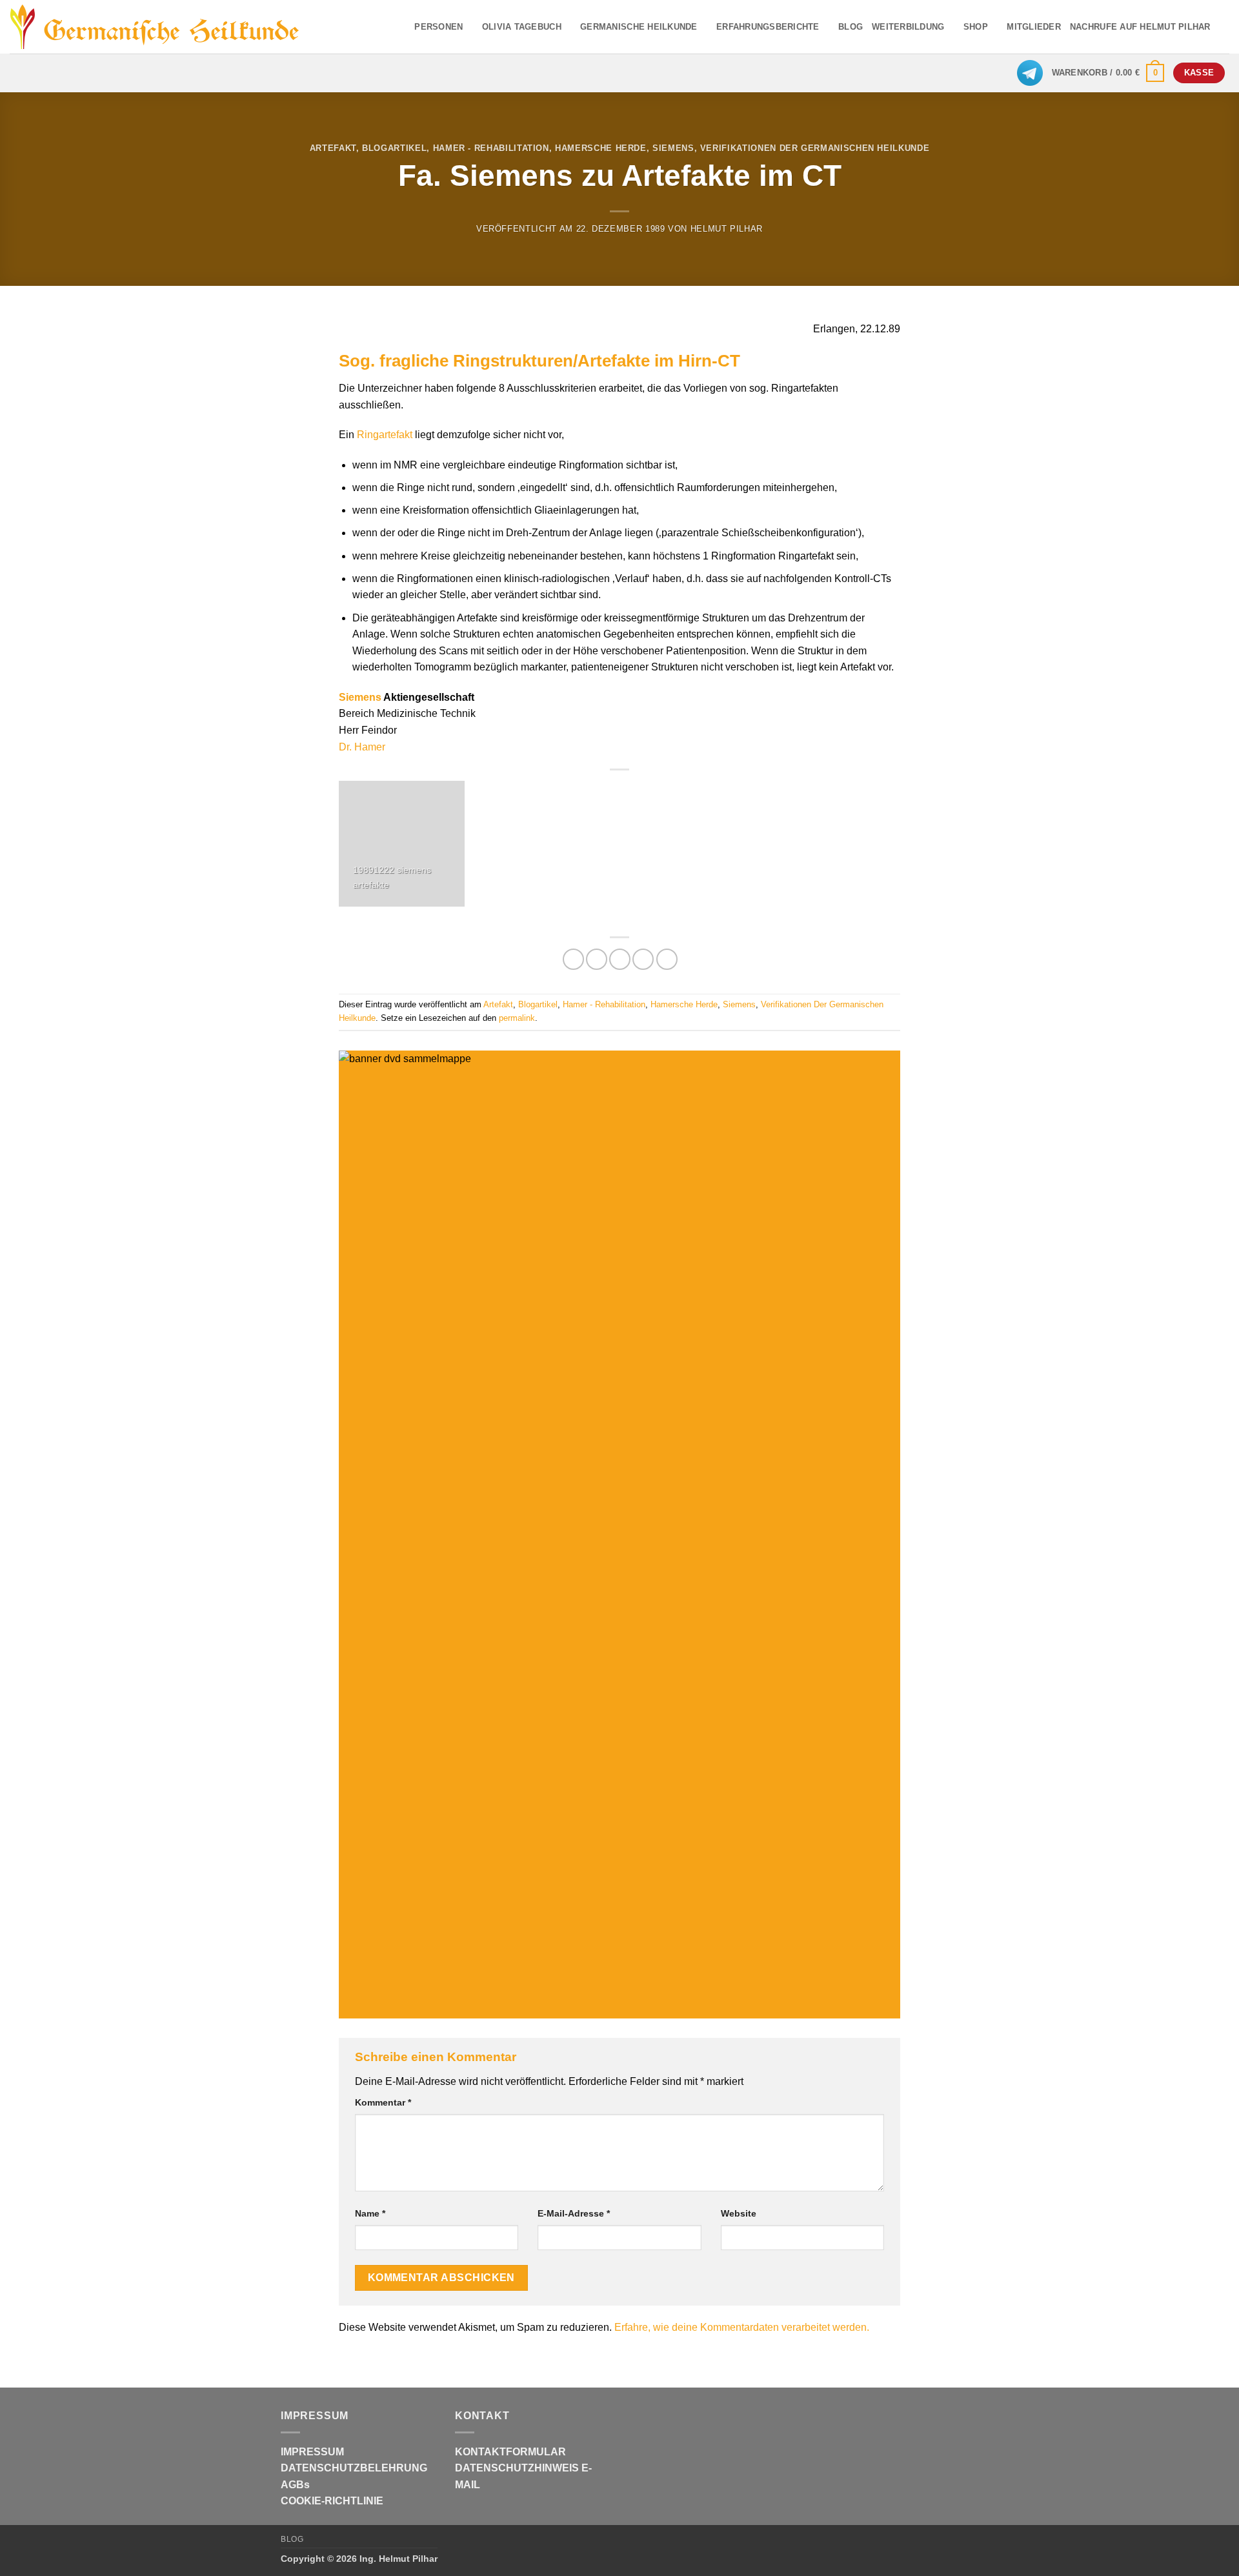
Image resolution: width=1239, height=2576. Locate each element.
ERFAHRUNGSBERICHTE (768, 27)
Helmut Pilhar (727, 229)
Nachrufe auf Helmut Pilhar (1140, 27)
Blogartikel (394, 148)
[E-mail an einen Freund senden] (620, 959)
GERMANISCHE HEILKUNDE (639, 27)
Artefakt (333, 148)
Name (370, 2213)
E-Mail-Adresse (574, 2213)
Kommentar (383, 2102)
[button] (1108, 73)
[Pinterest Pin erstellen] (643, 959)
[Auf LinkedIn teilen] (667, 959)
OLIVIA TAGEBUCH (522, 27)
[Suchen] (1224, 26)
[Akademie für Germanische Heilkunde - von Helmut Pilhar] (176, 27)
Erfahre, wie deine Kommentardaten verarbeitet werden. (742, 2327)
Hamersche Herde (601, 148)
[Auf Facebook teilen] (573, 959)
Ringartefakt (385, 435)
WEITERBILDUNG (908, 27)
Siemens (673, 148)
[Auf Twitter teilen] (597, 959)
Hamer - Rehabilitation (491, 148)
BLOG (851, 27)
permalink (517, 1018)
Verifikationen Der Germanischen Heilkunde (815, 148)
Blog (292, 2539)
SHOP (976, 27)
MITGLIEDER (1034, 27)
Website (739, 2213)
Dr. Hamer (362, 747)
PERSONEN (438, 27)
